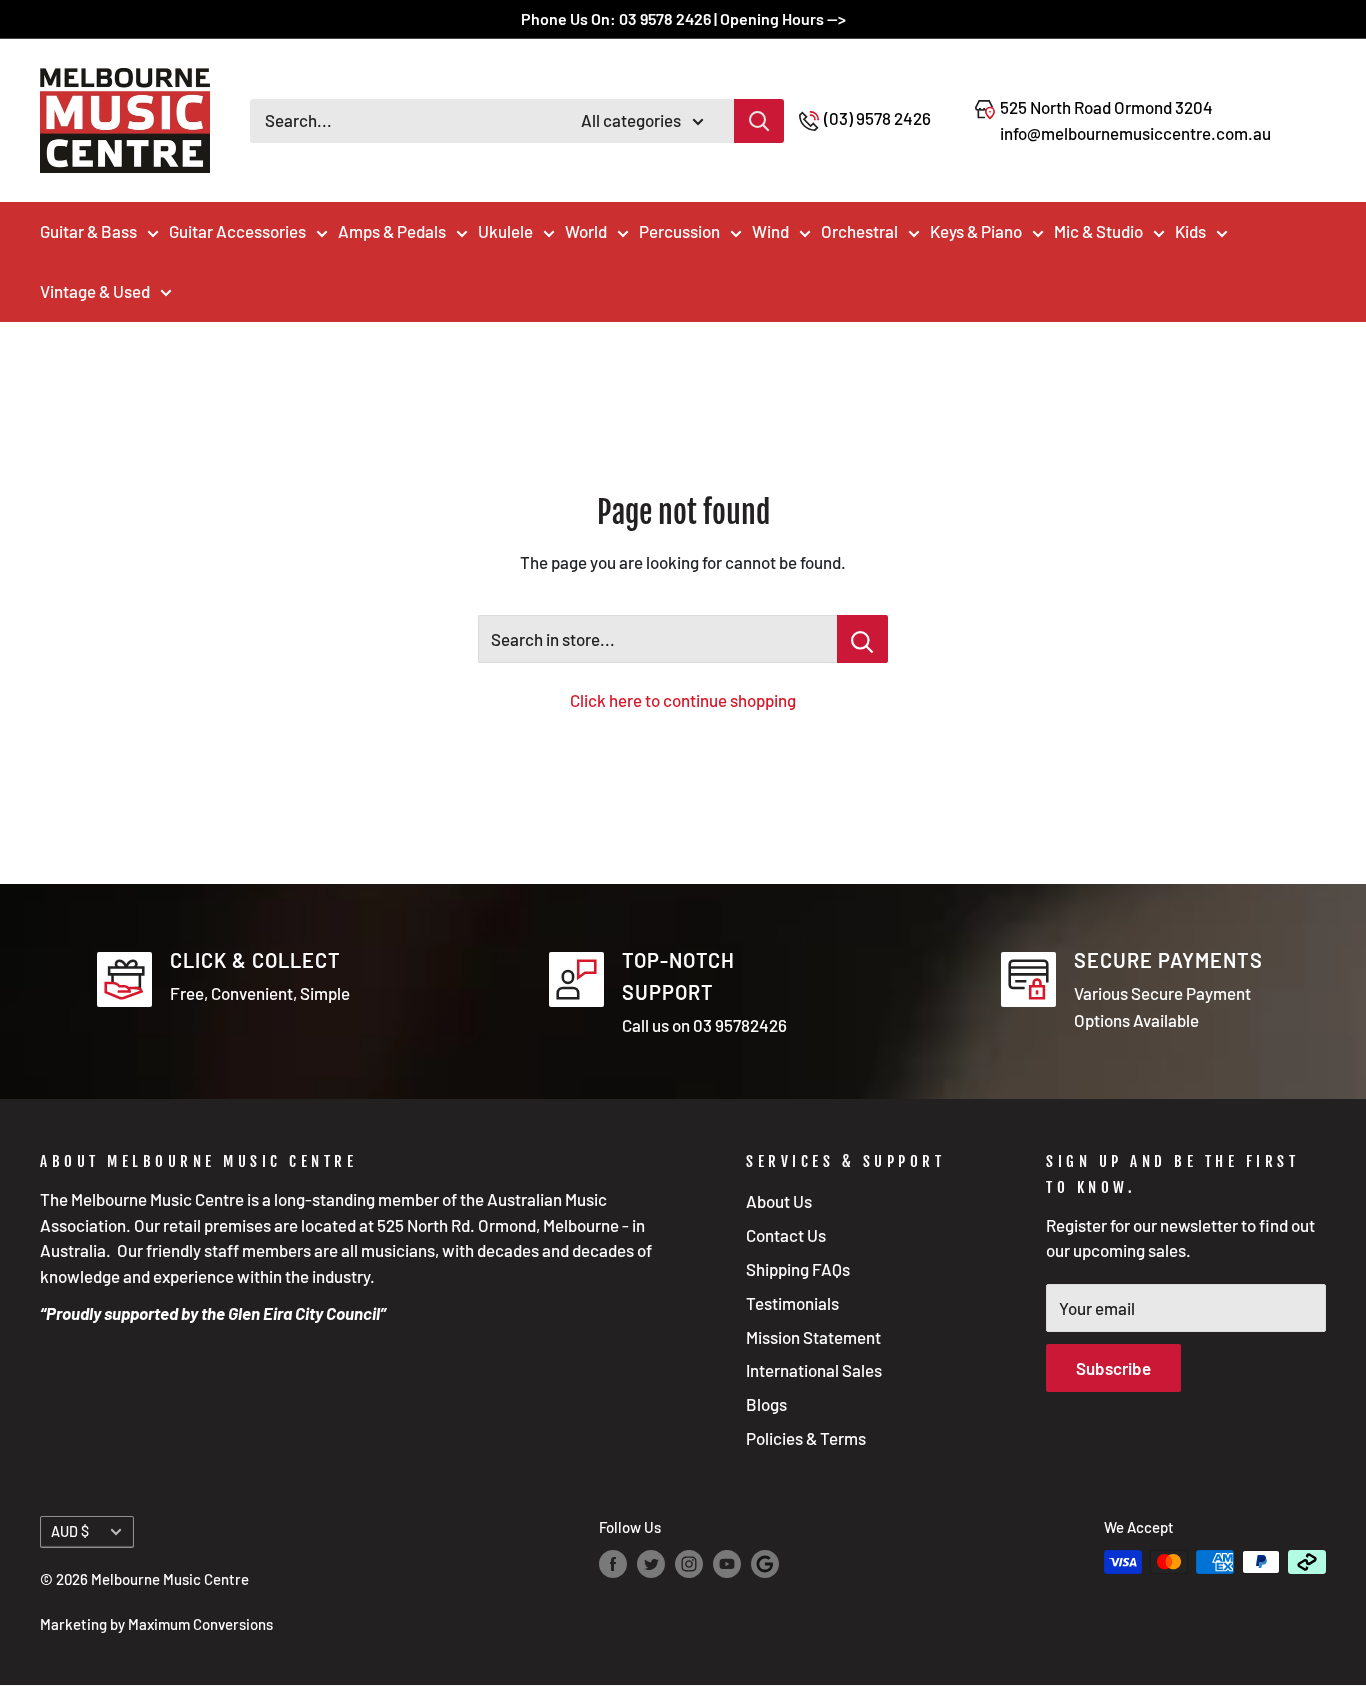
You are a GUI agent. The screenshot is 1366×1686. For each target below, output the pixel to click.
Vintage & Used (95, 291)
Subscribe (1113, 1368)
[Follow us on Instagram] (689, 1564)
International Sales (814, 1370)
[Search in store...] (862, 639)
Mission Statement (813, 1337)
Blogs (766, 1404)
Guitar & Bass (88, 231)
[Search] (759, 121)
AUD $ (70, 1531)
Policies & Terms (806, 1438)
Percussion (679, 231)
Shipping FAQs (798, 1269)
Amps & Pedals (392, 231)
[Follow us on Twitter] (651, 1564)
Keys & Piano (976, 231)
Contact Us (786, 1235)
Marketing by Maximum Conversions (156, 1624)
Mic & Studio (1098, 231)
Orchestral (859, 231)
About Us (779, 1201)
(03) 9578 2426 (877, 118)
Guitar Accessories (237, 231)
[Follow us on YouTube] (727, 1564)
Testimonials (792, 1303)
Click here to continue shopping (683, 700)
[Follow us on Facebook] (613, 1564)
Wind (770, 231)
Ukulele (505, 231)
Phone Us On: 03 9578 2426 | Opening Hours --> (683, 18)
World (586, 231)
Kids (1190, 231)
